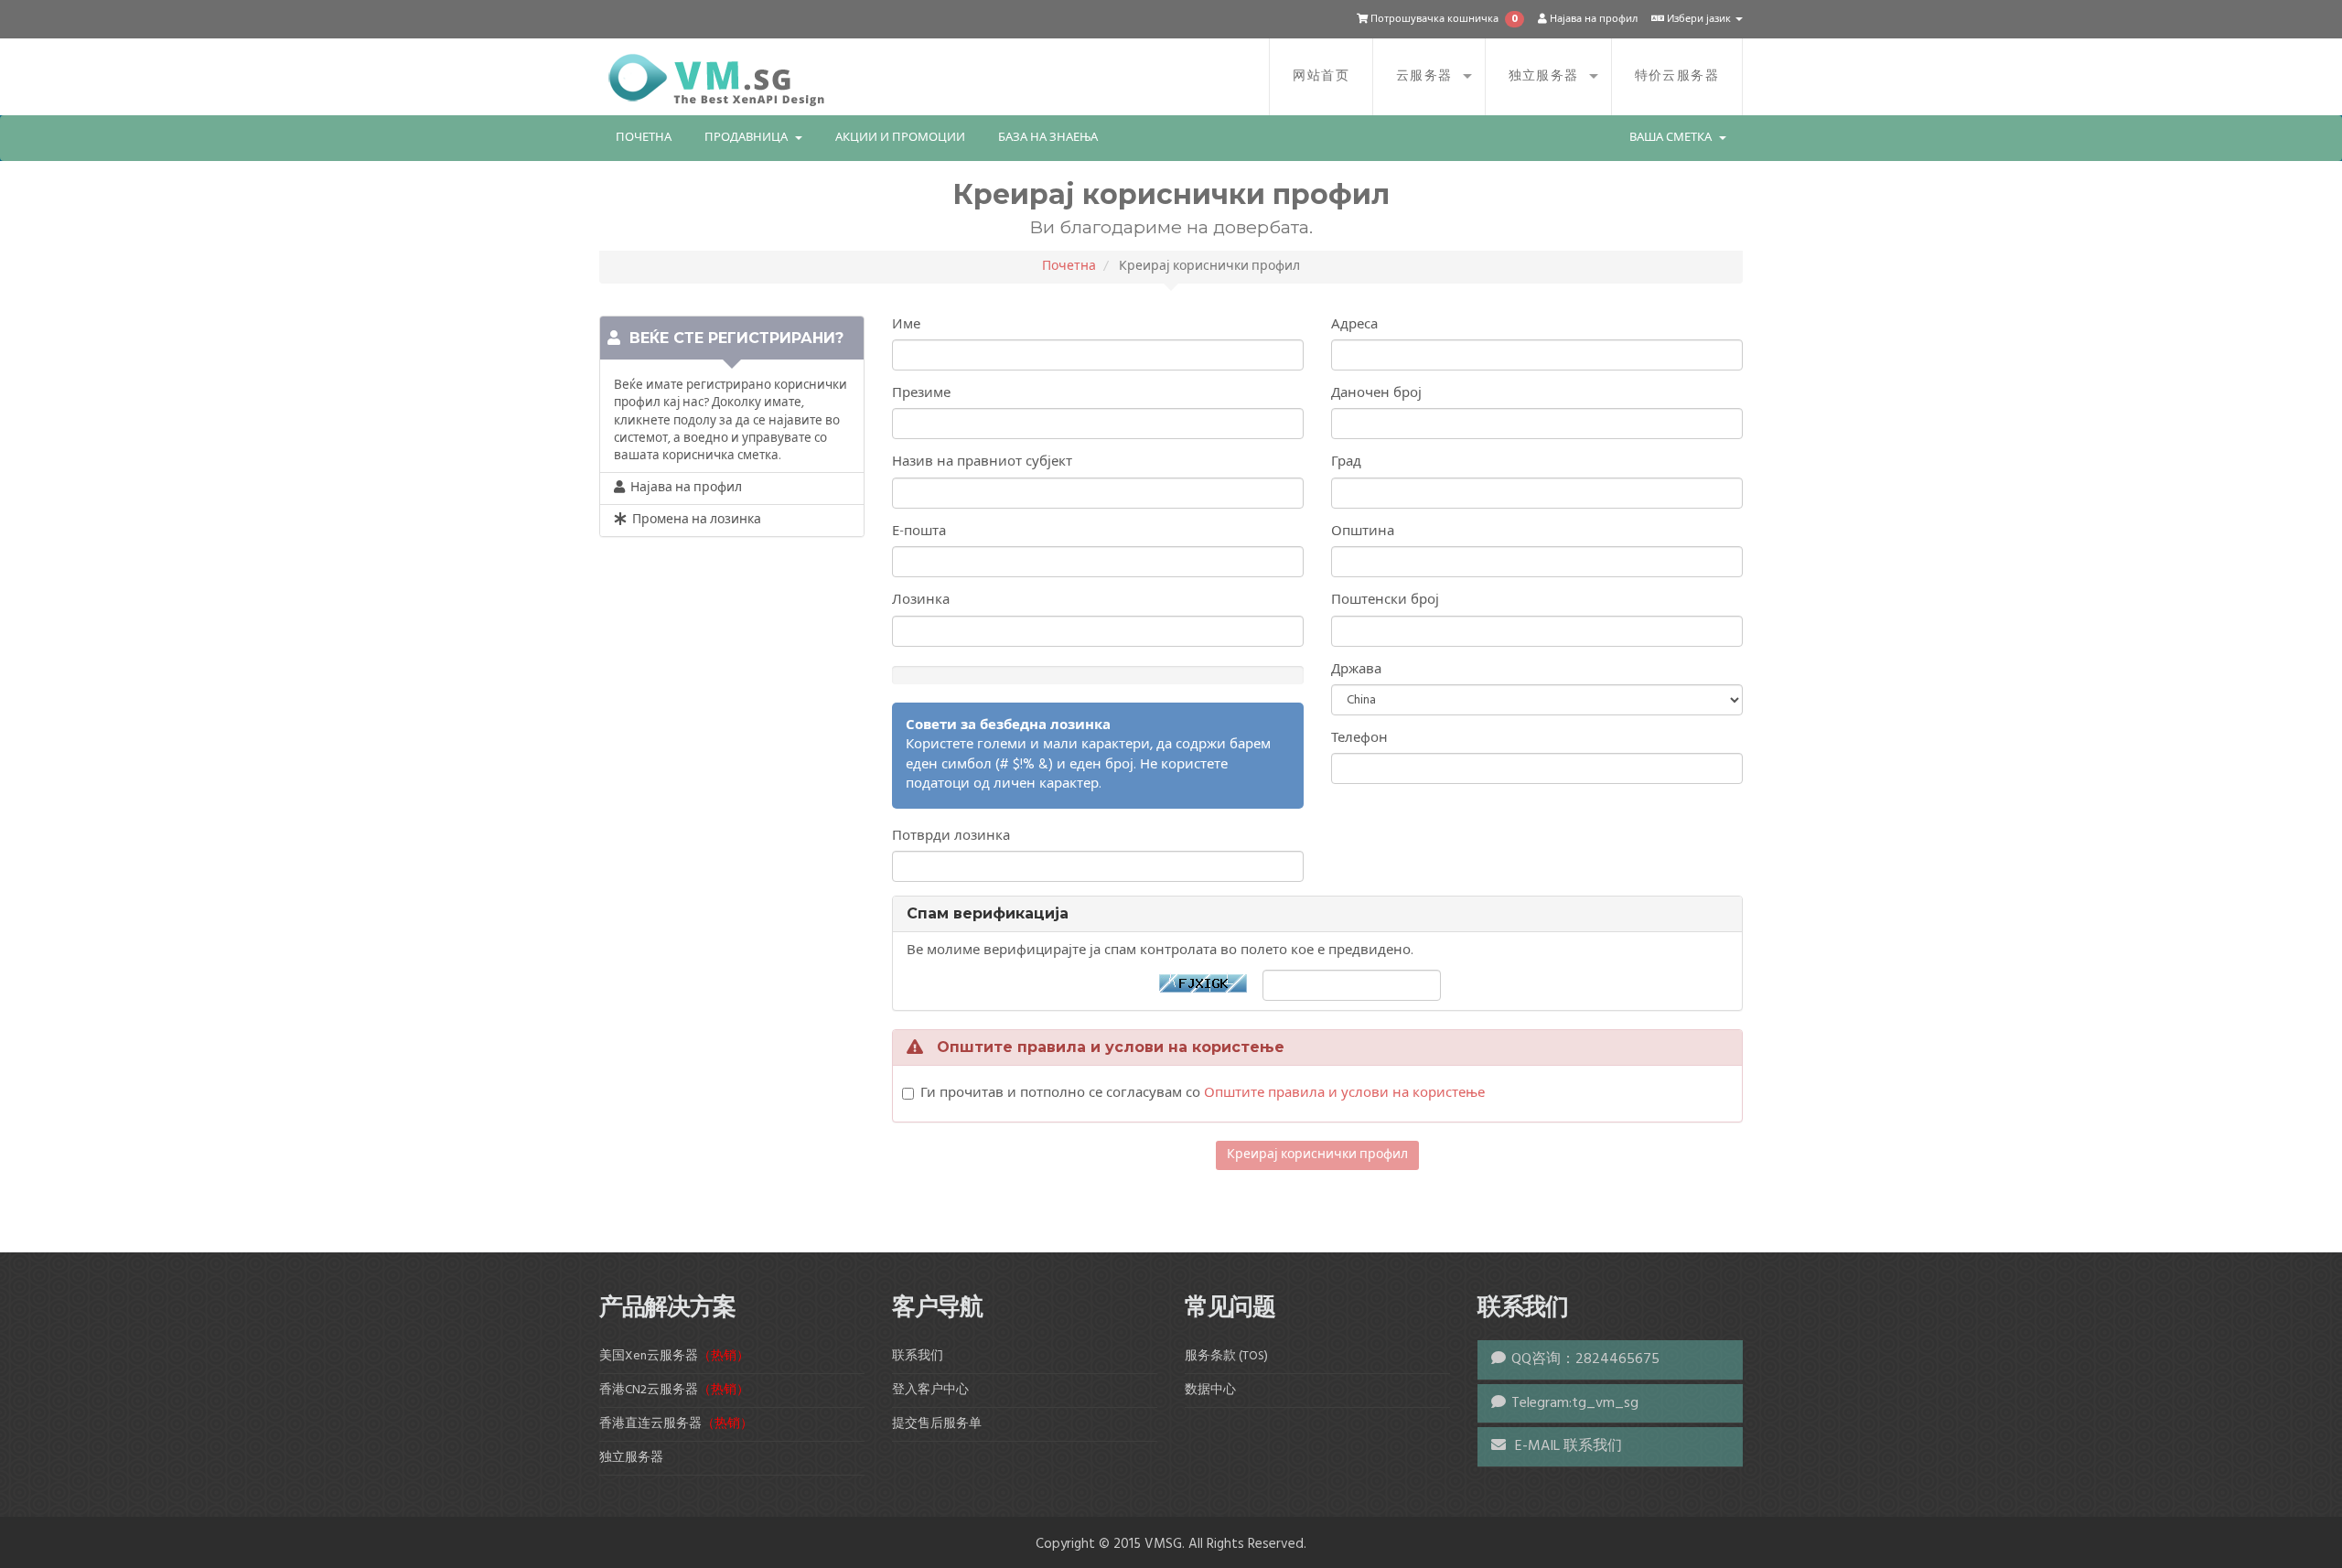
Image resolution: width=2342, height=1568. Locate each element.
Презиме (921, 394)
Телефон (1359, 739)
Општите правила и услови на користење (1344, 1093)
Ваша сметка (1673, 138)
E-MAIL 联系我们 (1567, 1446)
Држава (1356, 670)
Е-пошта (919, 532)
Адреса (1354, 325)
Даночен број (1376, 394)
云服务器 (1424, 76)
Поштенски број (1385, 601)
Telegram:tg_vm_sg (1575, 1403)
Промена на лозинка (694, 520)
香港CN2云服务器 (674, 1390)
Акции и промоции (900, 138)
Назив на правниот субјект (982, 462)
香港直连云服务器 (676, 1424)
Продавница (749, 138)
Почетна (644, 138)
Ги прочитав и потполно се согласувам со (1203, 1094)
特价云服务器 (1677, 76)
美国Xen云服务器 (674, 1356)
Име (906, 325)
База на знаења (1048, 138)
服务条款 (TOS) (1226, 1356)
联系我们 (918, 1356)
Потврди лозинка (951, 837)
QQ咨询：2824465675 (1585, 1359)
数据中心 (1210, 1390)
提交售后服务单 (937, 1424)
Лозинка (921, 601)
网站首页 (1321, 76)
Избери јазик (1699, 19)
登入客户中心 (930, 1390)
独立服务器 (1544, 76)
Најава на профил (1592, 19)
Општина (1363, 532)
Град (1346, 462)
